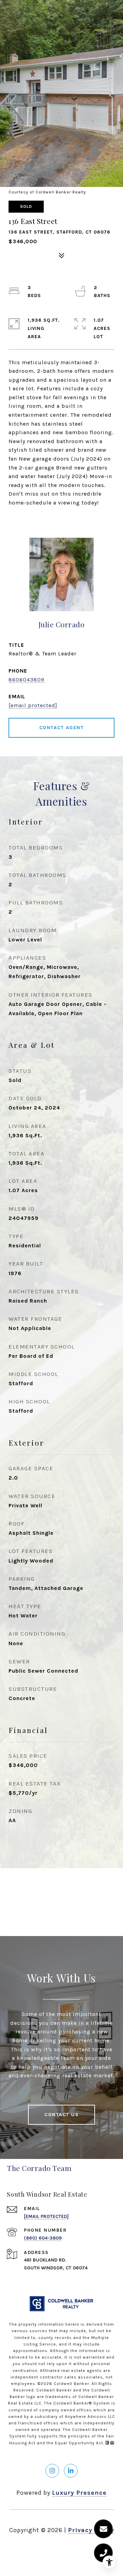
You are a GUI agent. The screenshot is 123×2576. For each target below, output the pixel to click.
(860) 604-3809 (43, 2238)
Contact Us (61, 2115)
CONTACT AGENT (62, 728)
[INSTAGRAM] (52, 2471)
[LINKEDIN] (71, 2471)
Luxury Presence (79, 2493)
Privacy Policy (91, 2530)
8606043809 (26, 680)
